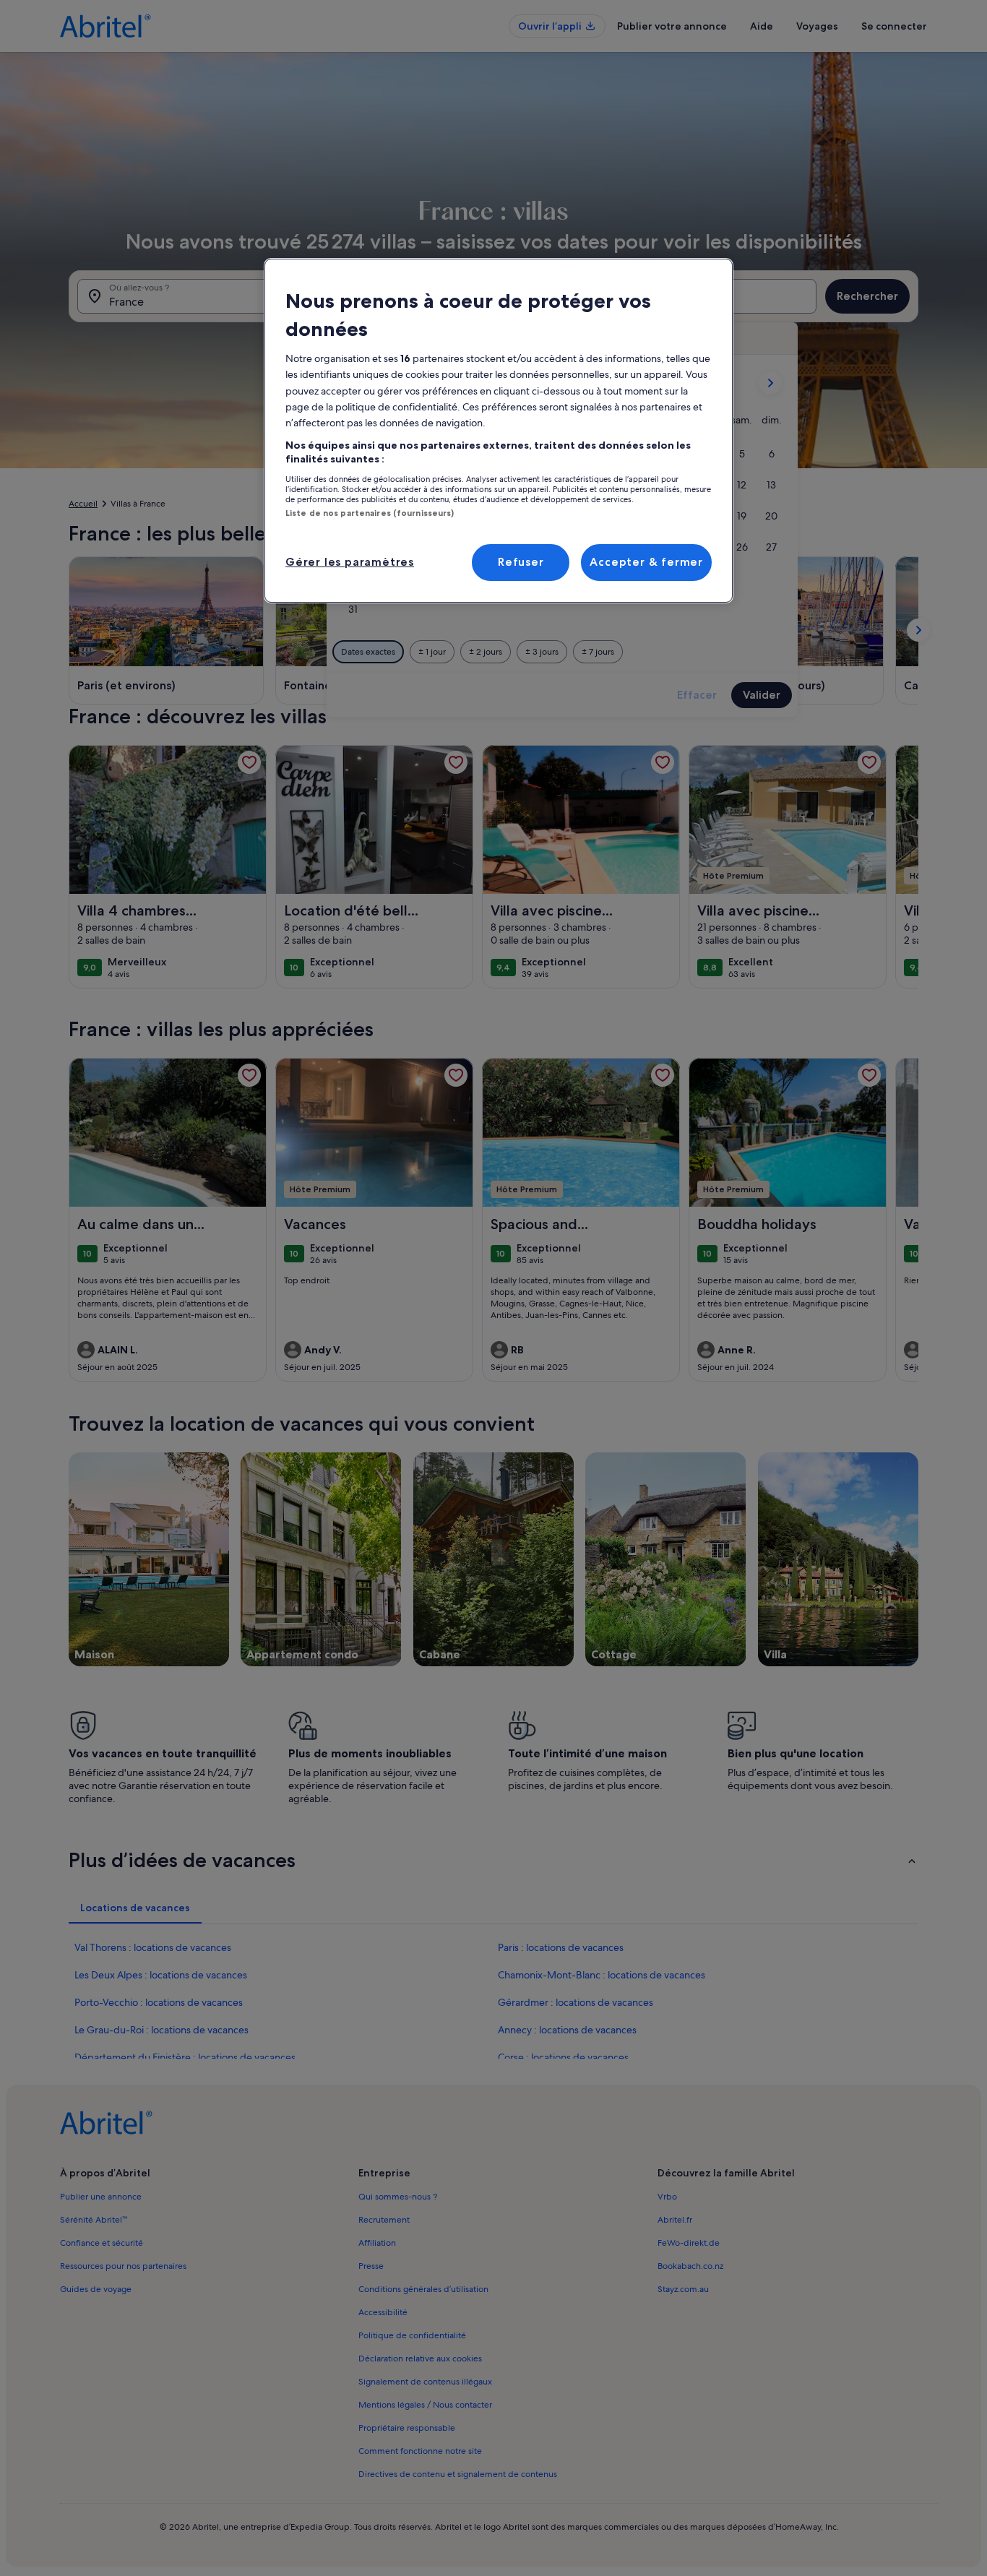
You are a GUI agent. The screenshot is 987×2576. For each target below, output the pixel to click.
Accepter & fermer (646, 562)
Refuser (521, 562)
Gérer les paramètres (350, 562)
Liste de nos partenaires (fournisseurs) (370, 513)
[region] (499, 431)
